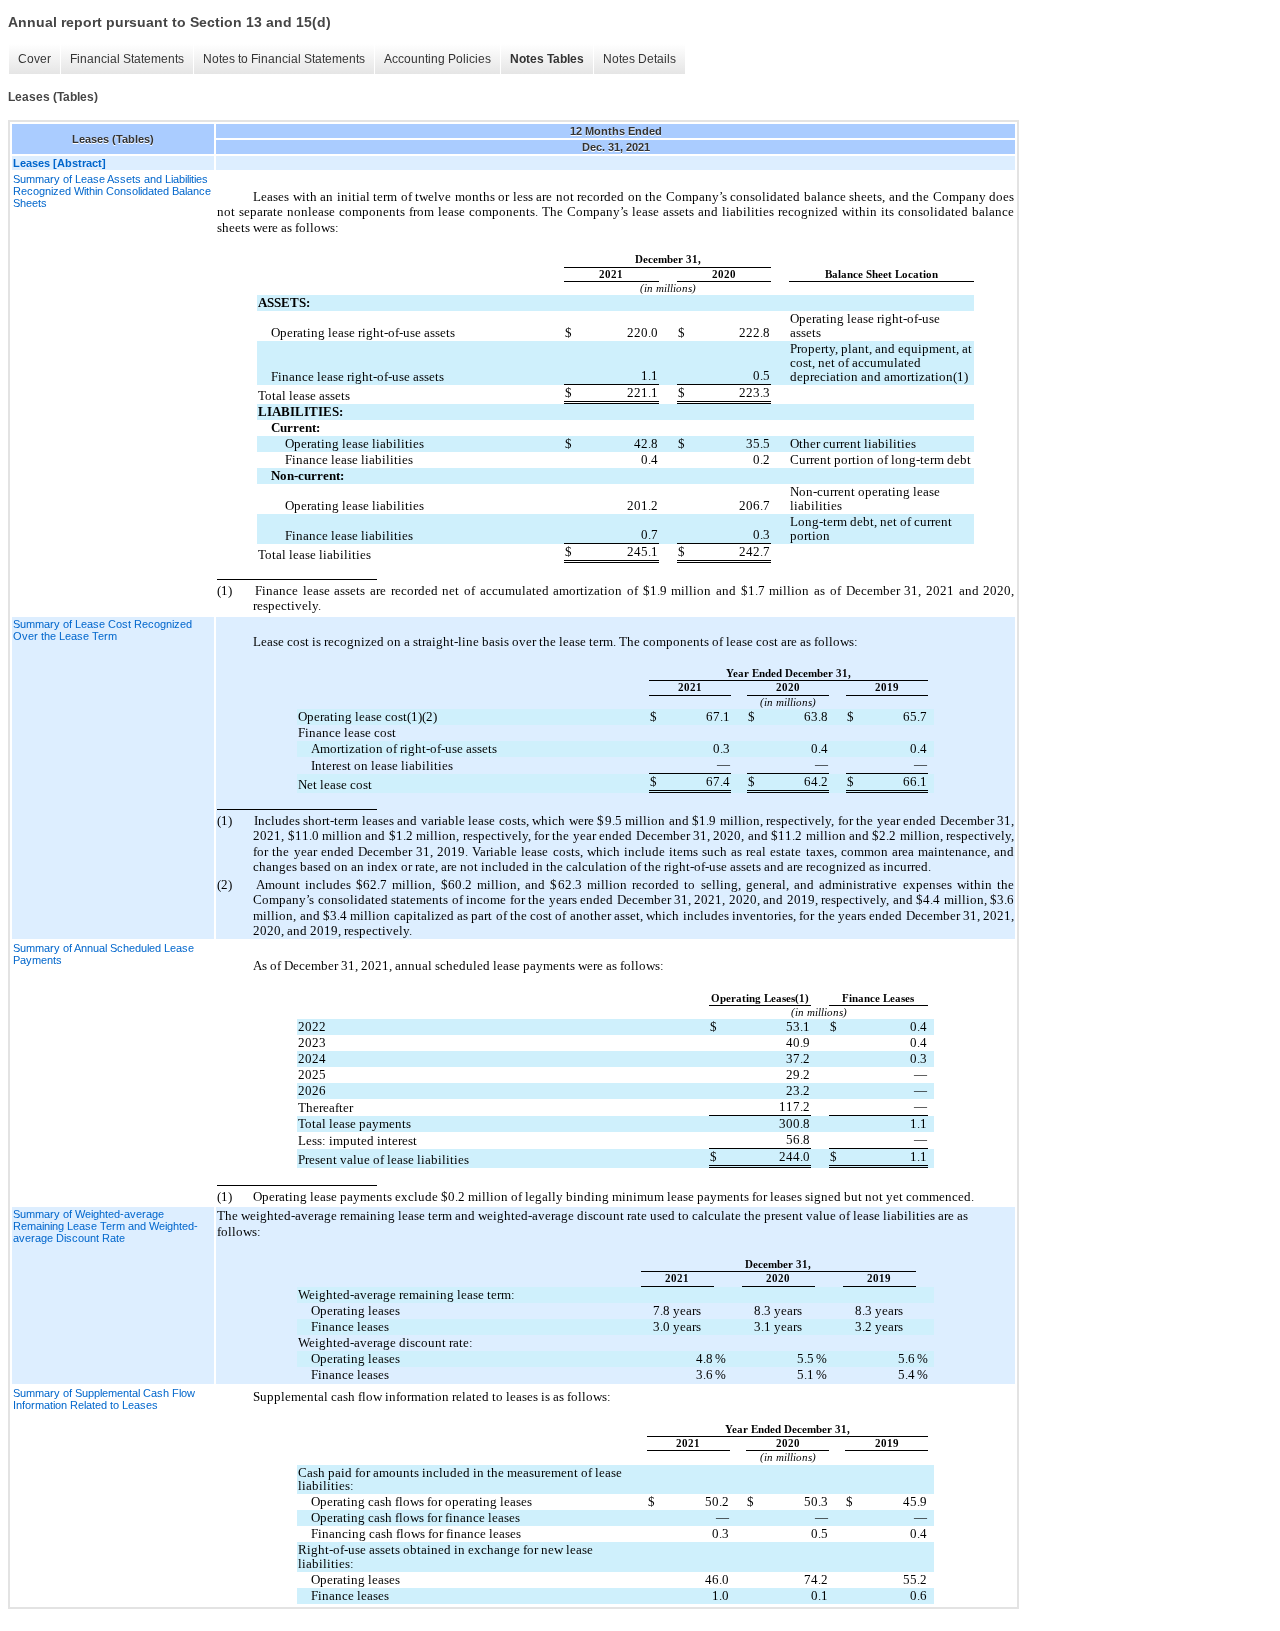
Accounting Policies (437, 59)
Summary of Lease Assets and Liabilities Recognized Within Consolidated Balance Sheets (112, 191)
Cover (34, 59)
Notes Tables (547, 59)
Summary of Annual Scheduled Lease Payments (103, 954)
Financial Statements (127, 59)
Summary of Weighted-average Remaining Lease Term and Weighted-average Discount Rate (105, 1226)
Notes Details (639, 59)
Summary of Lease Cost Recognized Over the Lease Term (102, 630)
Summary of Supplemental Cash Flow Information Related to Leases (104, 1399)
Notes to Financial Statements (284, 59)
